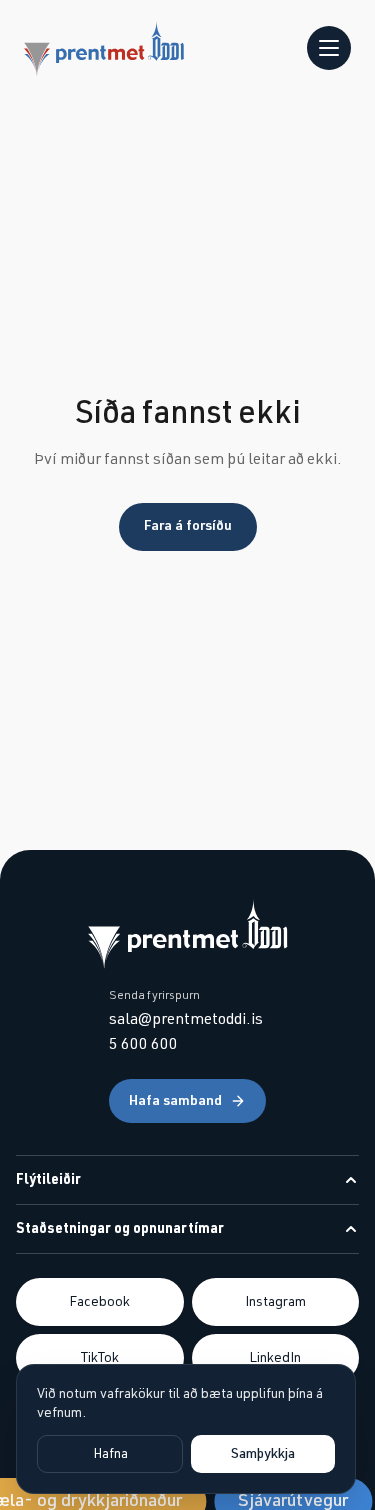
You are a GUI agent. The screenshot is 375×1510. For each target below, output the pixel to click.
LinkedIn (275, 1358)
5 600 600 (143, 1044)
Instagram (275, 1302)
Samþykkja (263, 1454)
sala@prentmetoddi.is (186, 1019)
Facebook (99, 1302)
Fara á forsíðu (188, 526)
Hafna (110, 1454)
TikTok (100, 1358)
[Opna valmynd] (329, 48)
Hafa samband (175, 1101)
